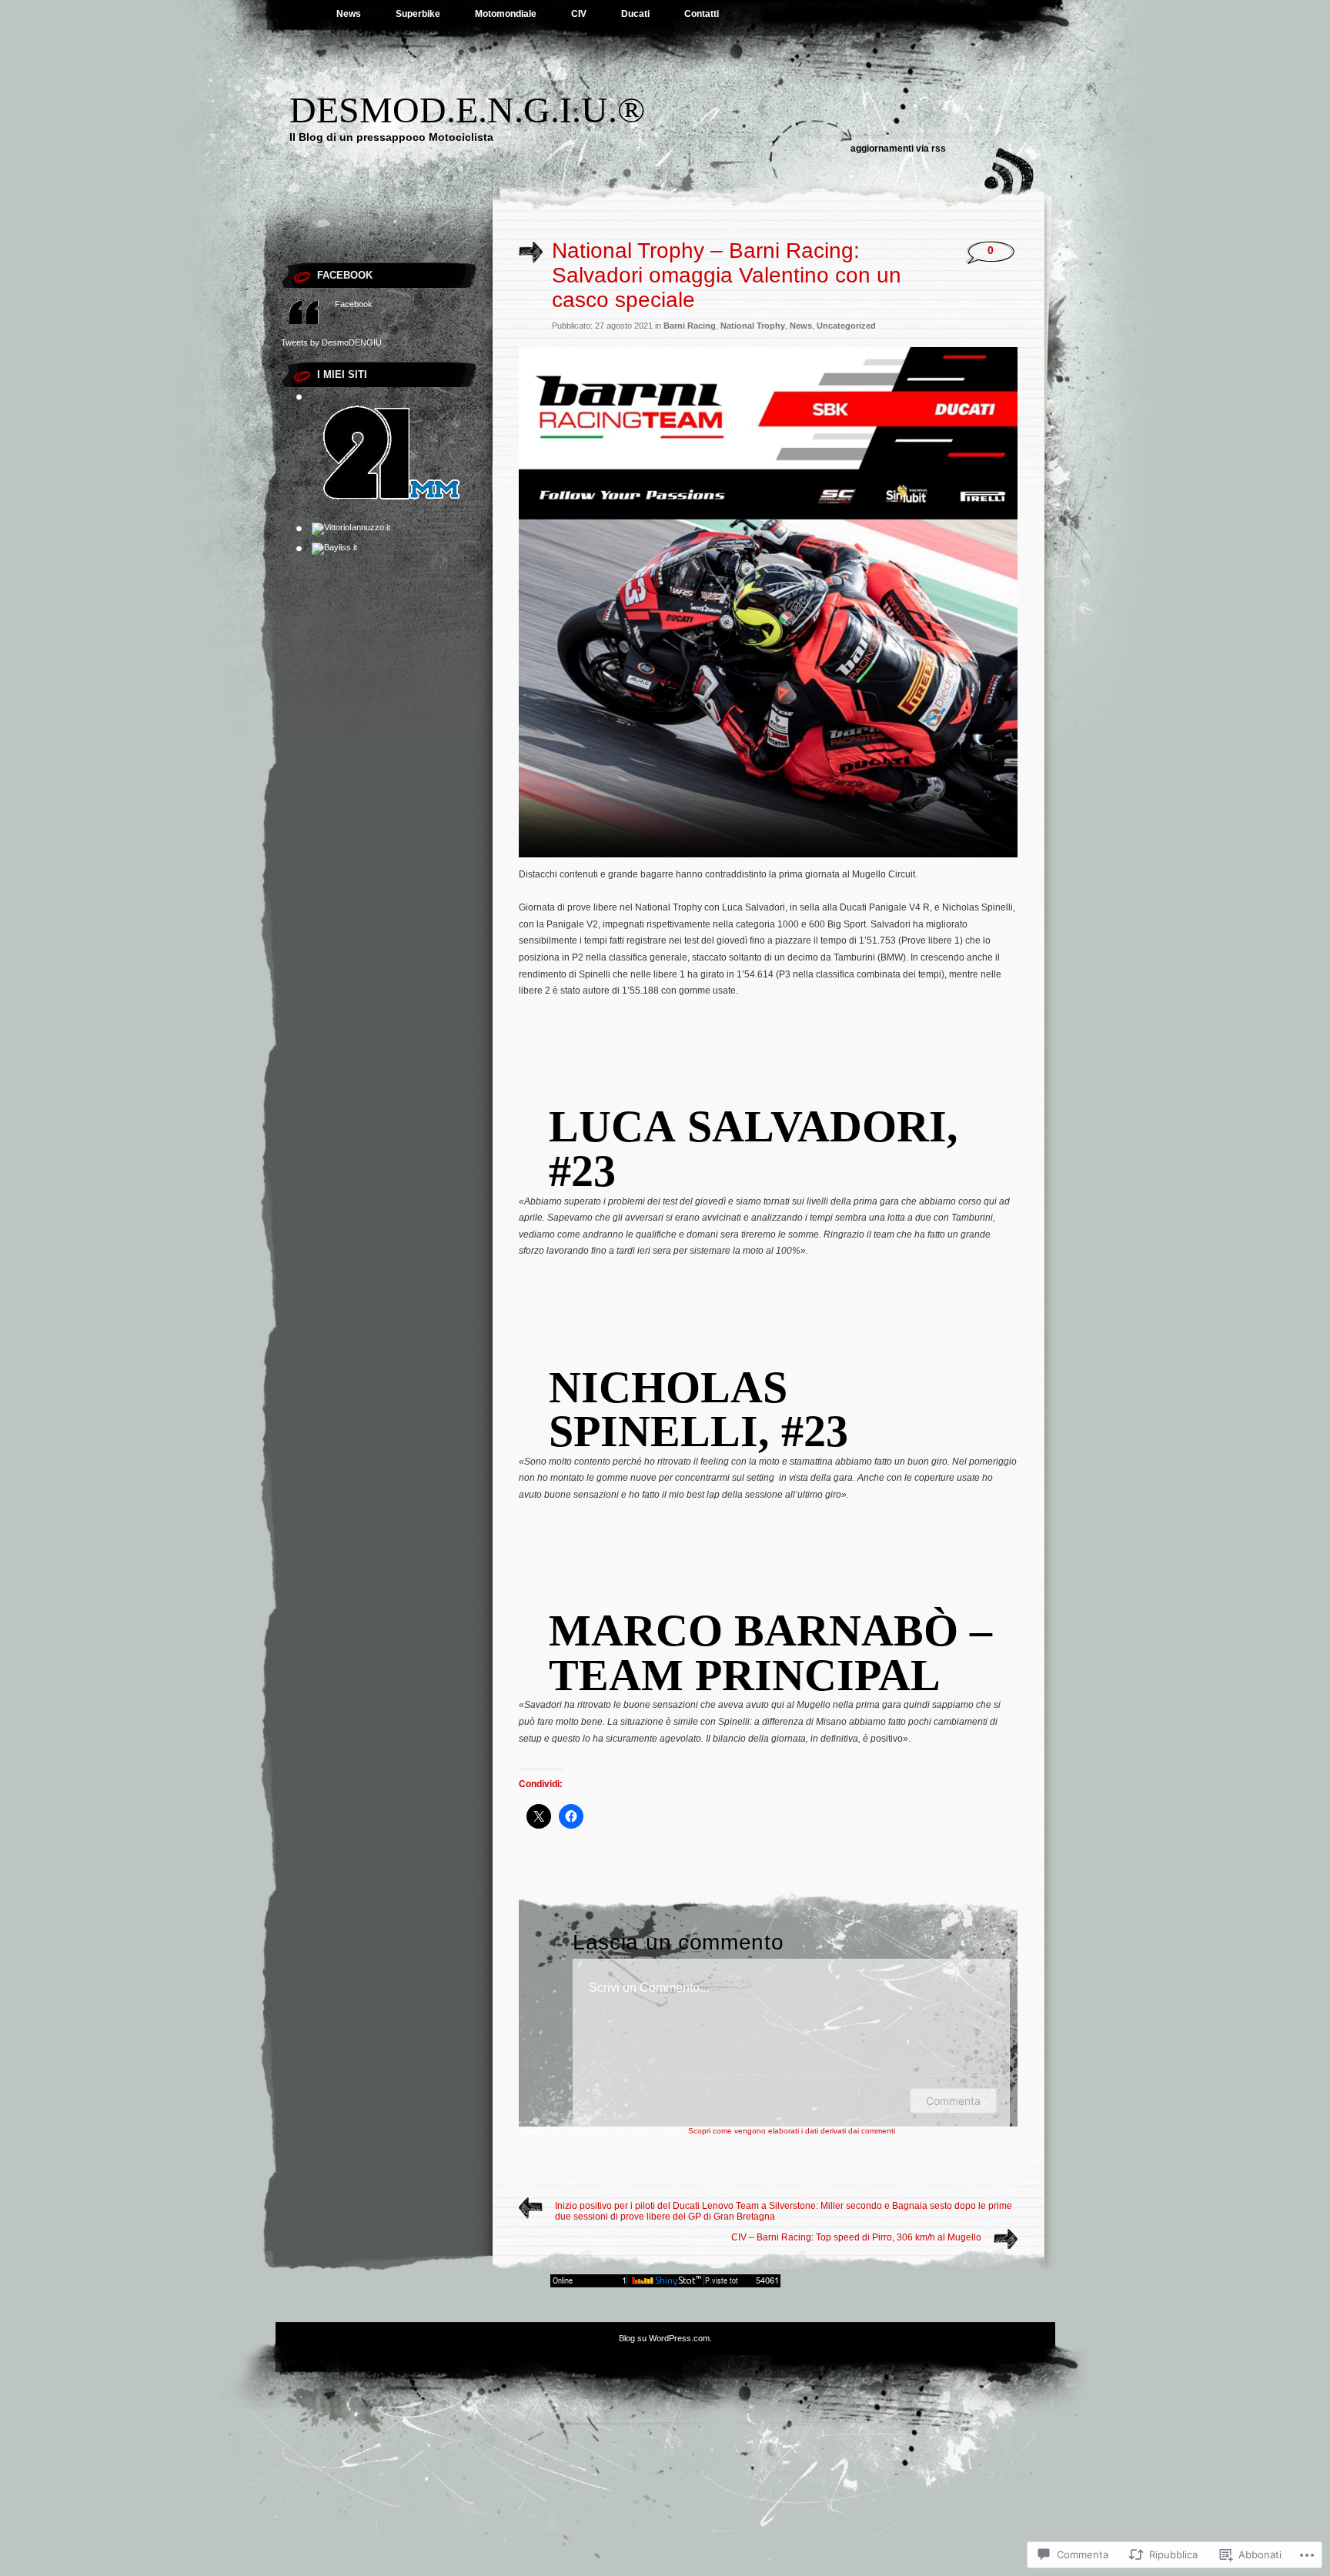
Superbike (418, 14)
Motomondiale (506, 14)
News (349, 14)
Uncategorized (846, 326)
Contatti (702, 14)
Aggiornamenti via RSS (898, 149)
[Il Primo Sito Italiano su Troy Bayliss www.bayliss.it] (334, 547)
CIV (579, 14)
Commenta (953, 2101)
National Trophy (753, 326)
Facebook (345, 275)
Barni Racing (690, 326)
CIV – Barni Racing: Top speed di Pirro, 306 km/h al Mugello (856, 2237)
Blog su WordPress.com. (665, 2338)
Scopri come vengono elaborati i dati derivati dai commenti (792, 2131)
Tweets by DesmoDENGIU (331, 342)
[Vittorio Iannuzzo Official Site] (351, 527)
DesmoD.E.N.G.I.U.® (467, 110)
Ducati (635, 14)
